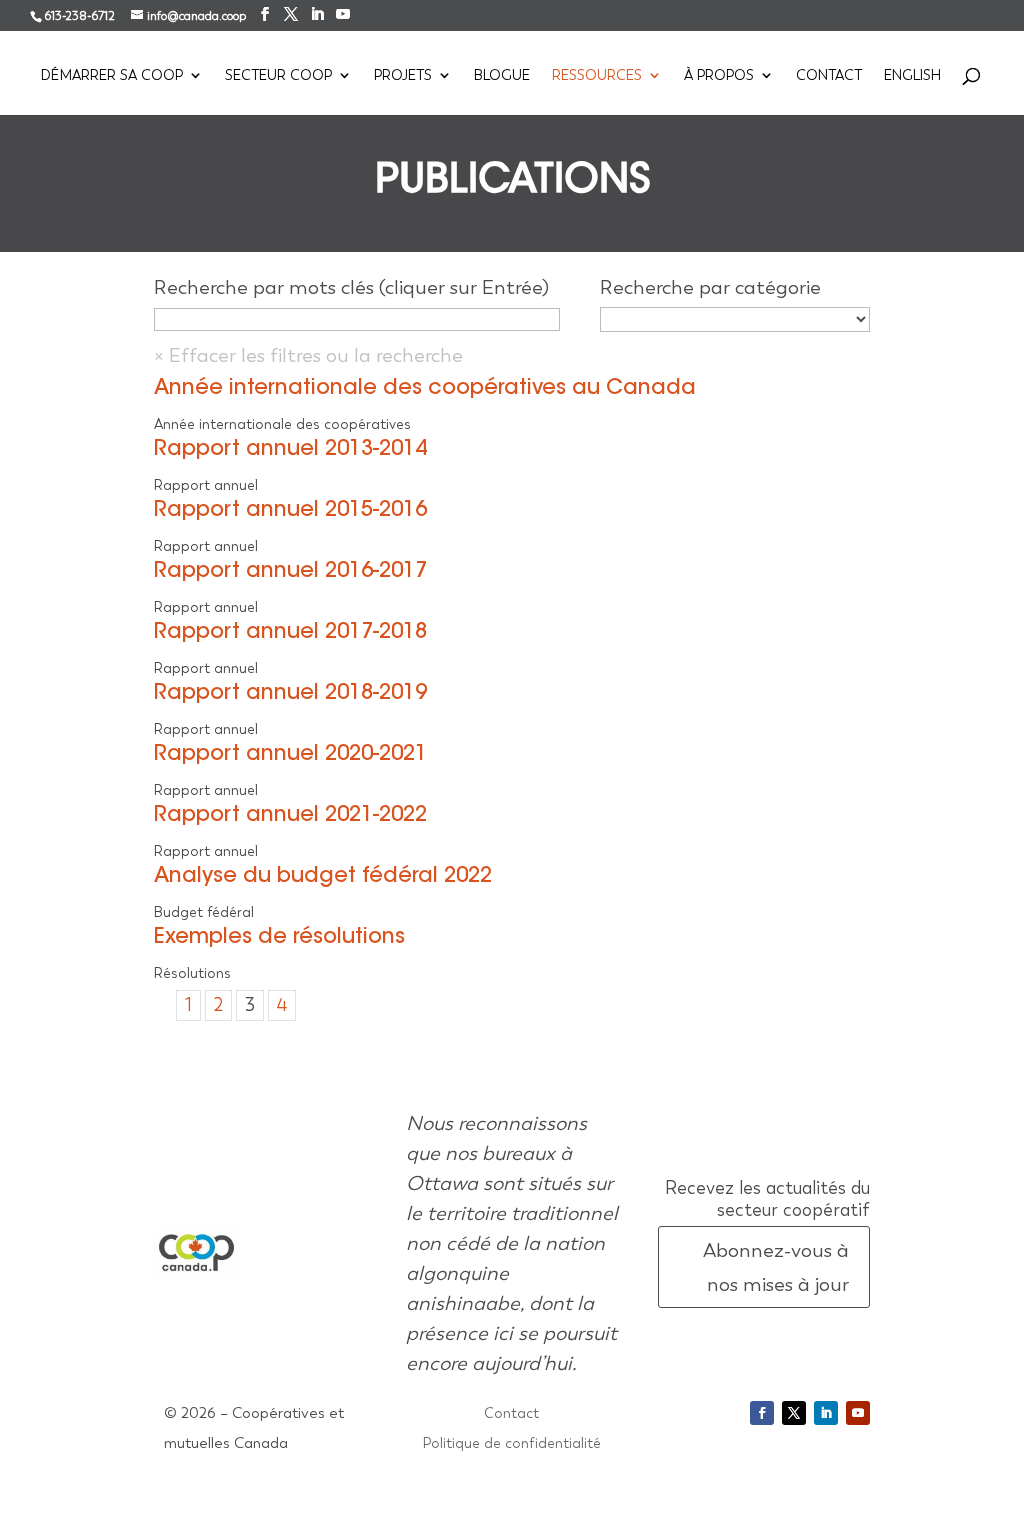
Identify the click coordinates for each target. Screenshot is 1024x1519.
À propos (719, 76)
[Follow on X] (794, 1413)
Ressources (597, 76)
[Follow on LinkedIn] (826, 1413)
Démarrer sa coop (112, 76)
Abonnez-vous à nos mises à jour (776, 1267)
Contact (829, 76)
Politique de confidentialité (512, 1444)
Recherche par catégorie (710, 287)
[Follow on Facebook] (762, 1413)
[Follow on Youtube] (858, 1413)
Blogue (502, 76)
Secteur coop (278, 76)
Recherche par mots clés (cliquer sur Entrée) (351, 287)
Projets (403, 76)
